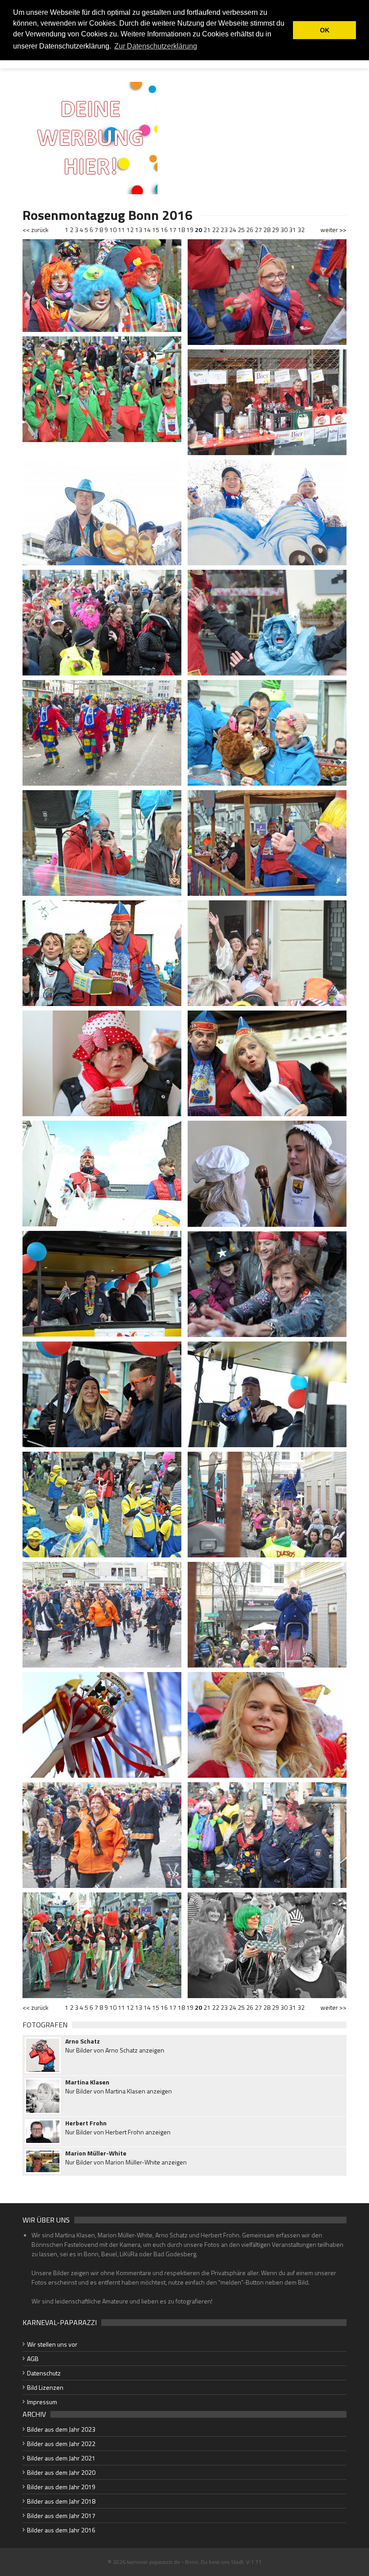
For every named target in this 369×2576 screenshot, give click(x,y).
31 (292, 230)
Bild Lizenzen (45, 2387)
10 (113, 230)
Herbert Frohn (86, 2123)
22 (216, 230)
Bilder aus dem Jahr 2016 (61, 2530)
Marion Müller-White (96, 2153)
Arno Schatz (83, 2041)
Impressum (42, 2402)
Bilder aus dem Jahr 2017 (61, 2516)
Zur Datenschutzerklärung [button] (156, 46)
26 (250, 230)
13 (139, 230)
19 (190, 230)
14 (147, 230)
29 (275, 230)
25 (241, 230)
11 (121, 230)
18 (181, 230)
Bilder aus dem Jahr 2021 (61, 2458)
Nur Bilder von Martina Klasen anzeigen (119, 2091)
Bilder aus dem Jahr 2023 (61, 2429)
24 (233, 230)
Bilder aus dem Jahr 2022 (61, 2444)
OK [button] (325, 30)
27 (258, 230)
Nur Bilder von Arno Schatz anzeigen (115, 2050)
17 (173, 230)
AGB (33, 2359)
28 (267, 230)
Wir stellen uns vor (52, 2344)
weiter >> (333, 230)
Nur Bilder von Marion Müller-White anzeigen (126, 2162)
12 (130, 230)
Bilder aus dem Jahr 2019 (61, 2487)
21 (207, 230)
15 (156, 230)
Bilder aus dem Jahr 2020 (61, 2472)
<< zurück (36, 230)
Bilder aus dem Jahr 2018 (61, 2501)
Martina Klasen (87, 2082)
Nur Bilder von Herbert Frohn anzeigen (118, 2132)
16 (164, 230)
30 (284, 230)
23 (224, 230)
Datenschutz (44, 2373)
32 (301, 230)
